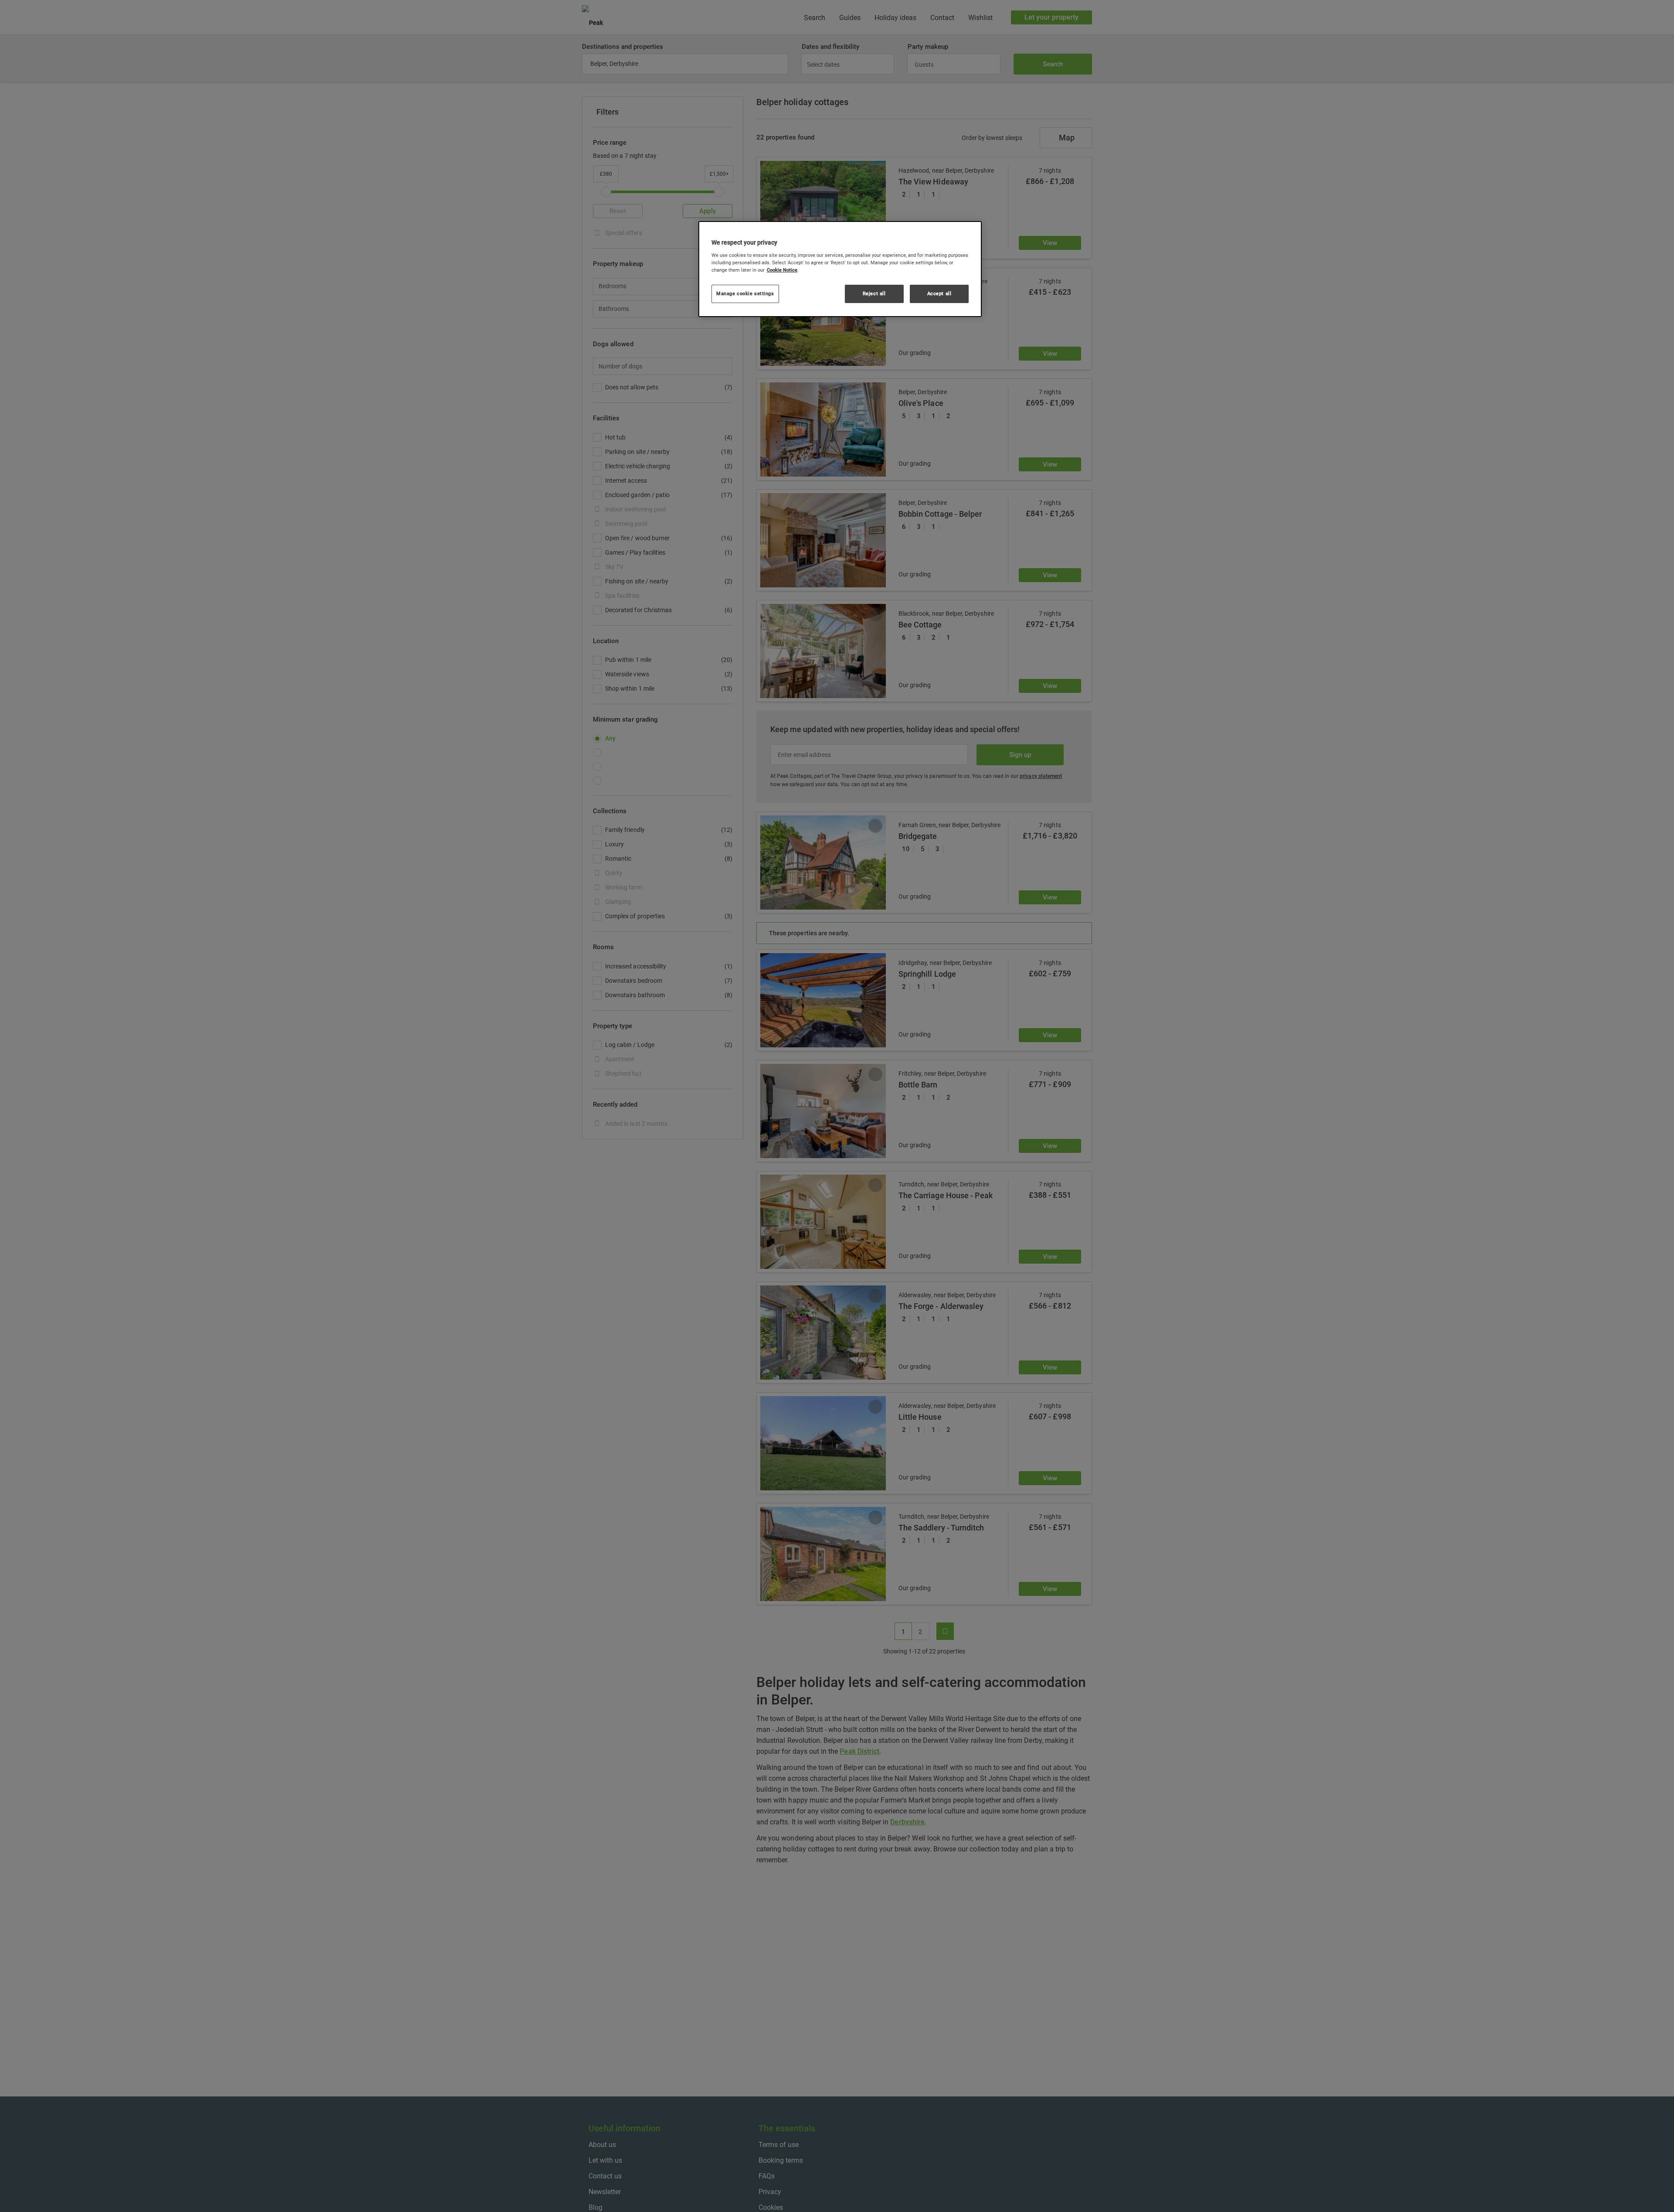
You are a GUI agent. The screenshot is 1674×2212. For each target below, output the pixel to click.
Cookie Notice (782, 270)
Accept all (939, 293)
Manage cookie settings (745, 293)
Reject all (874, 293)
